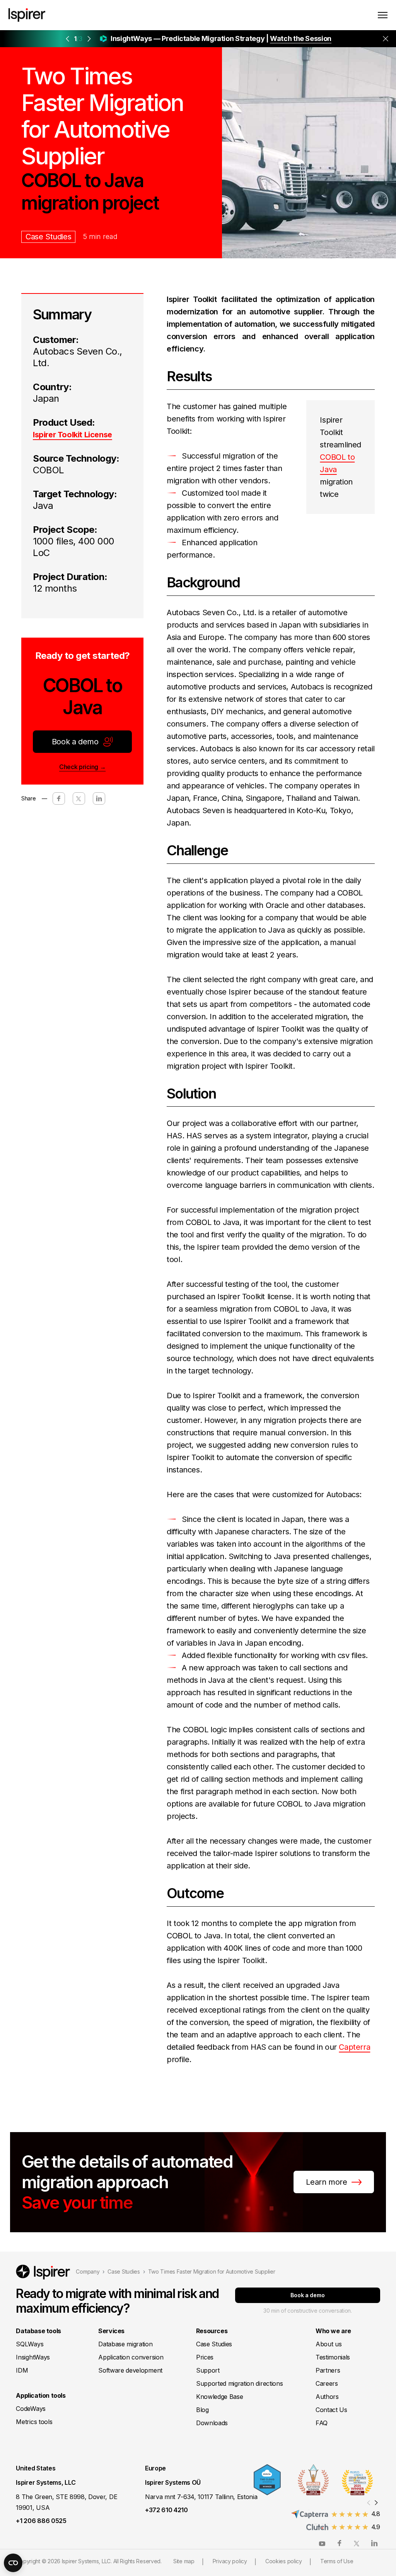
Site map (184, 2561)
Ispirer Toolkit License (73, 435)
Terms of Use (337, 2561)
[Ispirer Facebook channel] (340, 2543)
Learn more (326, 2182)
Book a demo (75, 742)
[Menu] (383, 15)
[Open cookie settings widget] (13, 2563)
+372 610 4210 (166, 2510)
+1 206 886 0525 (41, 2521)
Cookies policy (284, 2561)
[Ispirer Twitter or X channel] (357, 2543)
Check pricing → (82, 767)
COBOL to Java (337, 463)
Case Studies (48, 237)
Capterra (354, 2047)
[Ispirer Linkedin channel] (374, 2543)
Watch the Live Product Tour (261, 39)
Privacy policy (230, 2561)
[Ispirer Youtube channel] (322, 2543)
